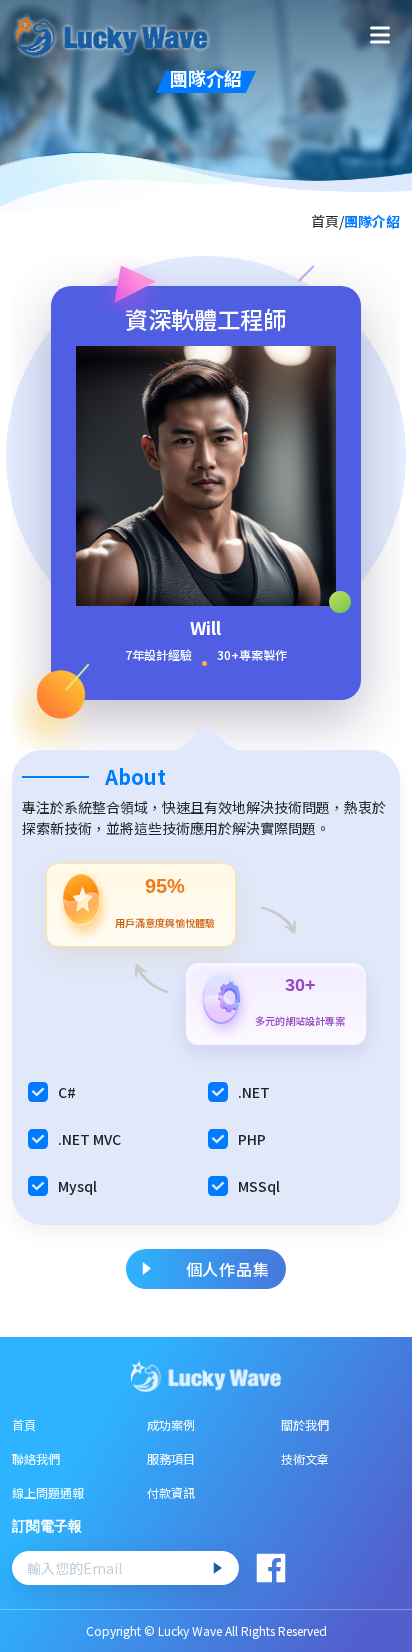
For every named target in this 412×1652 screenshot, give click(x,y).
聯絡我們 (36, 1458)
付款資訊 (171, 1492)
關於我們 (305, 1424)
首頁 (24, 1424)
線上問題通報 (48, 1492)
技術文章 (305, 1458)
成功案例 (171, 1424)
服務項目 (171, 1458)
